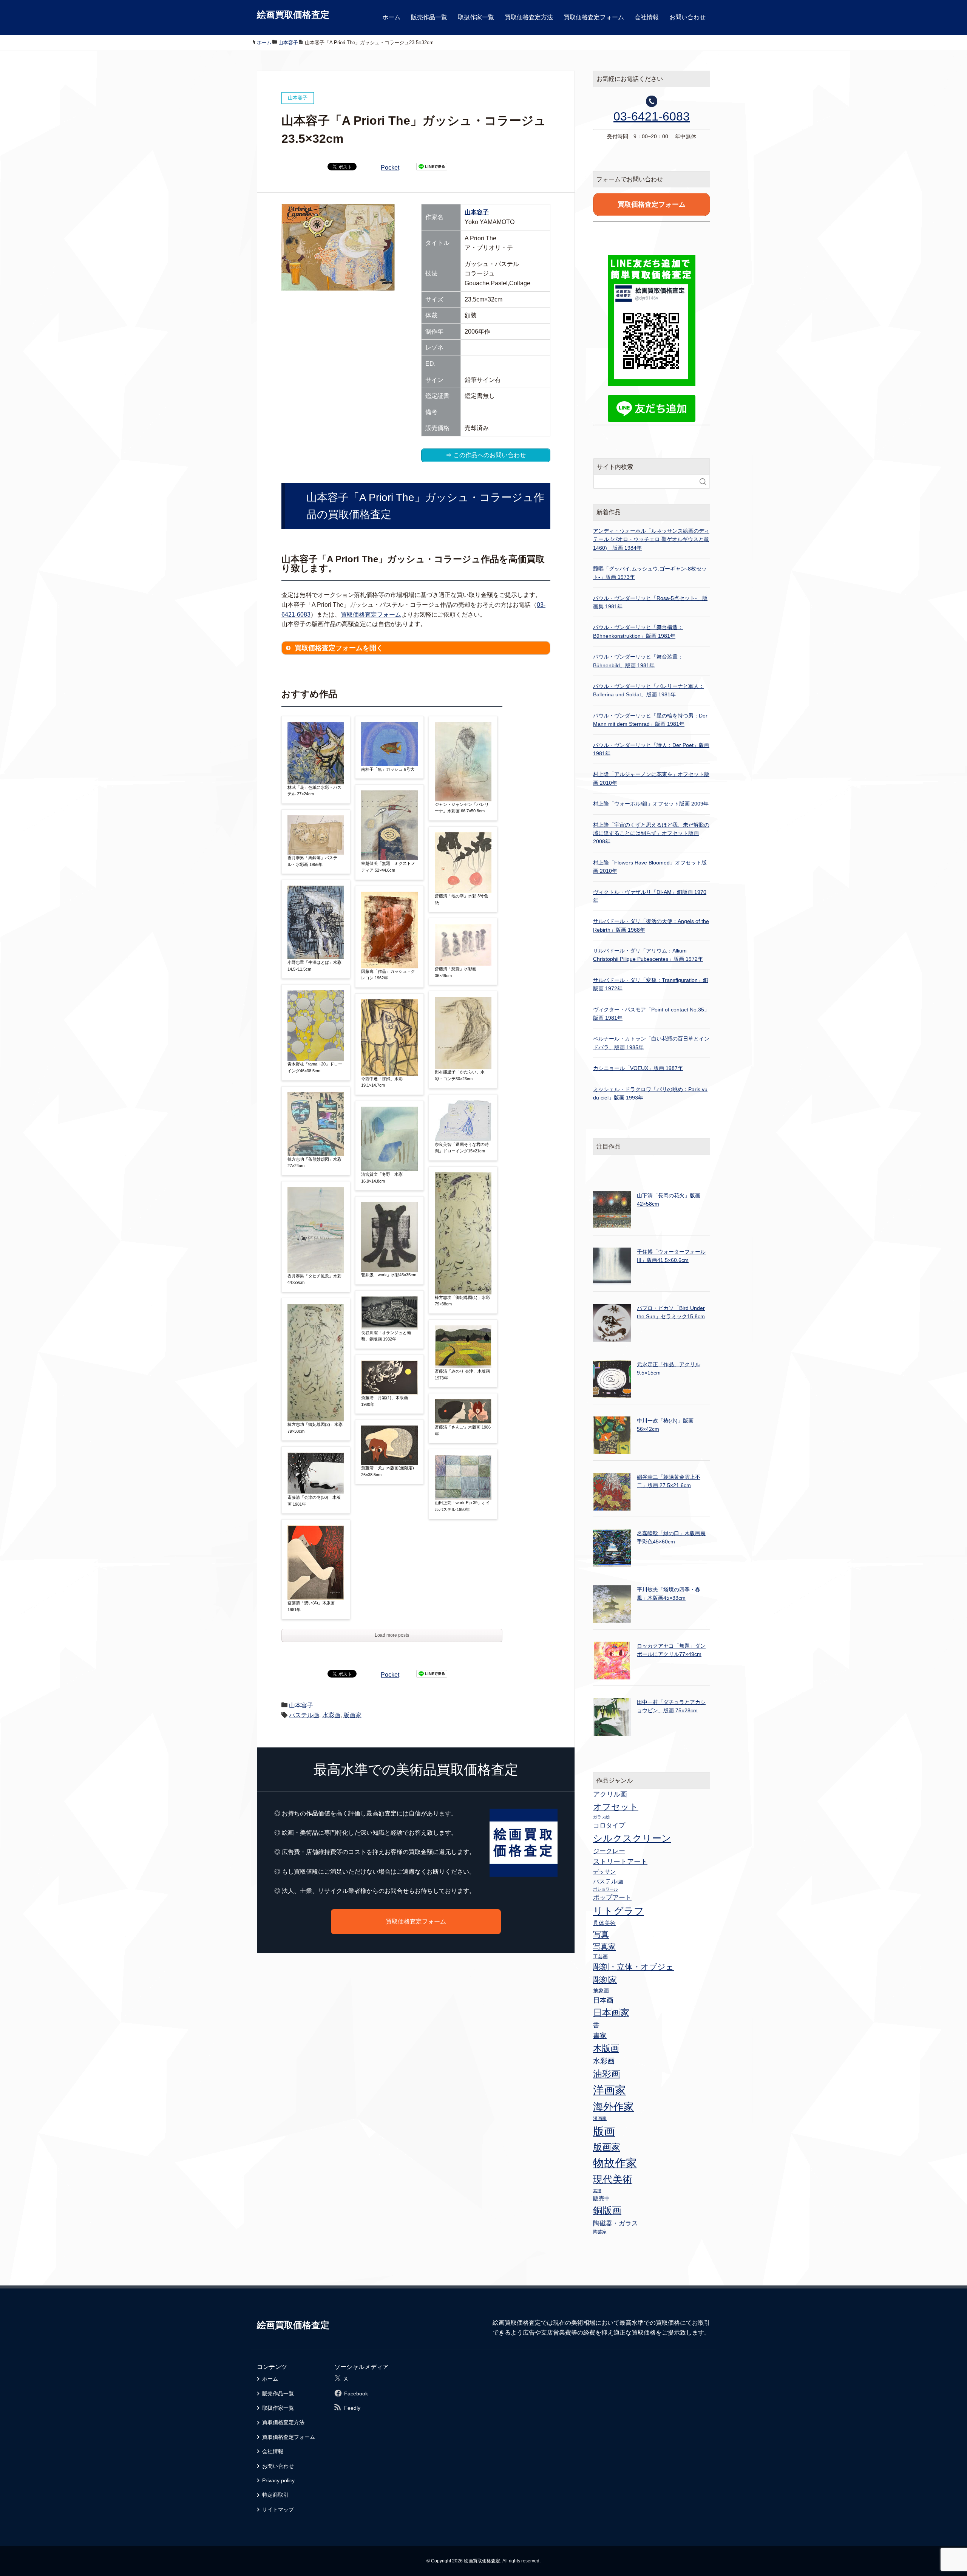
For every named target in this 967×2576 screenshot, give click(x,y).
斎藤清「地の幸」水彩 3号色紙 (461, 899)
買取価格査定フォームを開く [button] (339, 648)
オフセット (616, 1807)
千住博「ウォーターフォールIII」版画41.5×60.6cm (671, 1256)
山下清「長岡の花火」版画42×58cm (669, 1200)
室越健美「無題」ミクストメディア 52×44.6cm (388, 867)
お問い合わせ (687, 17)
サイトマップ (278, 2510)
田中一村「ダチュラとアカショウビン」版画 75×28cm (671, 1706)
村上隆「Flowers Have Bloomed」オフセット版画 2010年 (650, 867)
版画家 (352, 1715)
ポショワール (606, 1889)
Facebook (356, 2394)
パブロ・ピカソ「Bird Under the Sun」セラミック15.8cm (671, 1312)
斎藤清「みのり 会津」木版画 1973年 (462, 1375)
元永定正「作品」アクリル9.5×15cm (669, 1368)
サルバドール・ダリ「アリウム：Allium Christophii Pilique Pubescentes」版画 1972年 (648, 955)
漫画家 (600, 2118)
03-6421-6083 (652, 116)
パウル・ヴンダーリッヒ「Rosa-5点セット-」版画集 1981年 (650, 602)
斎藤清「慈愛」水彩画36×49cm (456, 972)
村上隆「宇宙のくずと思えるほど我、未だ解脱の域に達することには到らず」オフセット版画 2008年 (651, 833)
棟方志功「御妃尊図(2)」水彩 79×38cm (315, 1428)
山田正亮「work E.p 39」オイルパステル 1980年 (462, 1506)
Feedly (352, 2408)
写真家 (604, 1947)
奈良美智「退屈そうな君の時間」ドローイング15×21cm (462, 1148)
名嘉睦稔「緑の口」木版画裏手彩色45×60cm (671, 1537)
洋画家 (609, 2090)
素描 (597, 2191)
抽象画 (601, 1990)
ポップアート (612, 1897)
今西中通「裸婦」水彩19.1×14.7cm (382, 1082)
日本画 (603, 2000)
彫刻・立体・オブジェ (633, 1967)
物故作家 (615, 2163)
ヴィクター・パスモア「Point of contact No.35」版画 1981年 (651, 1014)
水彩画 (331, 1715)
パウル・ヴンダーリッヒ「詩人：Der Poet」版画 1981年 (651, 749)
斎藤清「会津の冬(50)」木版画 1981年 (314, 1501)
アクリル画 (610, 1794)
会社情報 (647, 17)
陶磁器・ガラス (616, 2223)
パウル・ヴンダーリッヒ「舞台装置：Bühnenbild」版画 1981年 (638, 661)
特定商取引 (275, 2495)
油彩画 (607, 2074)
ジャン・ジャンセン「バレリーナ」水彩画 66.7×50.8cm (462, 808)
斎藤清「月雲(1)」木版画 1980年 (385, 1401)
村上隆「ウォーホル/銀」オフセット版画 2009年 (651, 804)
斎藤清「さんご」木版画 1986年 (463, 1430)
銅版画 (607, 2210)
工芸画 (600, 1957)
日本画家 (611, 2012)
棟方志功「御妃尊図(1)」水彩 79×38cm (462, 1301)
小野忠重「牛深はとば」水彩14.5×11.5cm (314, 966)
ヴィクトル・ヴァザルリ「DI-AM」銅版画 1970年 (650, 896)
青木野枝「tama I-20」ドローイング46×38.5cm (315, 1067)
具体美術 (604, 1923)
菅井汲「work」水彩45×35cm (389, 1275)
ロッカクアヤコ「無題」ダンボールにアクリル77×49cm (671, 1650)
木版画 (606, 2048)
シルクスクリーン (632, 1838)
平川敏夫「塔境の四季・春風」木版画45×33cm (669, 1594)
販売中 (602, 2198)
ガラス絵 (601, 1817)
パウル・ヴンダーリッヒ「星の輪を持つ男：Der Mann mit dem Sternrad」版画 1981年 (650, 720)
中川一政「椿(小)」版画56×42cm (665, 1425)
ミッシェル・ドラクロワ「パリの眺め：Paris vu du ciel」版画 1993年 (650, 1093)
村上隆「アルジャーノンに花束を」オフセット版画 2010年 (651, 778)
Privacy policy (278, 2480)
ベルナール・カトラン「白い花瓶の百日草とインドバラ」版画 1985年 (651, 1043)
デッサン (604, 1872)
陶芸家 (600, 2232)
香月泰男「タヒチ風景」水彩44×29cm (314, 1279)
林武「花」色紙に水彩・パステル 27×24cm (314, 791)
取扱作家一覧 (476, 17)
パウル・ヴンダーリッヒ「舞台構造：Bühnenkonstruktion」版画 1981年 (638, 631)
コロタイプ (609, 1825)
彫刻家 (605, 1980)
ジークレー (609, 1851)
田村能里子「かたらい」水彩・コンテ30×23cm (460, 1075)
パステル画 (304, 1715)
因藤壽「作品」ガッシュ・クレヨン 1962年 (388, 975)
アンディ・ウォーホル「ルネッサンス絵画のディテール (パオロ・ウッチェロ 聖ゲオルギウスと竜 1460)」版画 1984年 (651, 539)
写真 (601, 1934)
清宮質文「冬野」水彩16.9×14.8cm (382, 1178)
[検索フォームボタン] (703, 482)
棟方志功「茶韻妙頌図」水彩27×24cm (314, 1163)
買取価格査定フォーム (594, 17)
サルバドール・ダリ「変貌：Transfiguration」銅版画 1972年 (651, 984)
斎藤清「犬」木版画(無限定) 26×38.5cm (388, 1471)
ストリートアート (620, 1862)
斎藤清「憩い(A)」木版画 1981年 (311, 1606)
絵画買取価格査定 (293, 15)
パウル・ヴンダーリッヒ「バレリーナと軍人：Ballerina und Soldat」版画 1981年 (649, 690)
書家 (600, 2036)
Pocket (390, 168)
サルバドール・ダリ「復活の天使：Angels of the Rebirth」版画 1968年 (651, 925)
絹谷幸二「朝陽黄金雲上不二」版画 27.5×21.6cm (669, 1481)
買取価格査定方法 (529, 17)
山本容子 (477, 212)
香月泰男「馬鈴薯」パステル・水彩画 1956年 (312, 861)
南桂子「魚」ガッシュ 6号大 (388, 769)
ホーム (391, 17)
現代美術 (613, 2179)
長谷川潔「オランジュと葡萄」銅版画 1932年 (386, 1336)
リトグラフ (619, 1911)
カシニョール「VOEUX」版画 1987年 (638, 1068)
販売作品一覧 (429, 17)
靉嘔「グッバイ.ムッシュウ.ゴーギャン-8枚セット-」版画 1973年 (650, 573)
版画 (604, 2131)
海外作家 (613, 2107)
